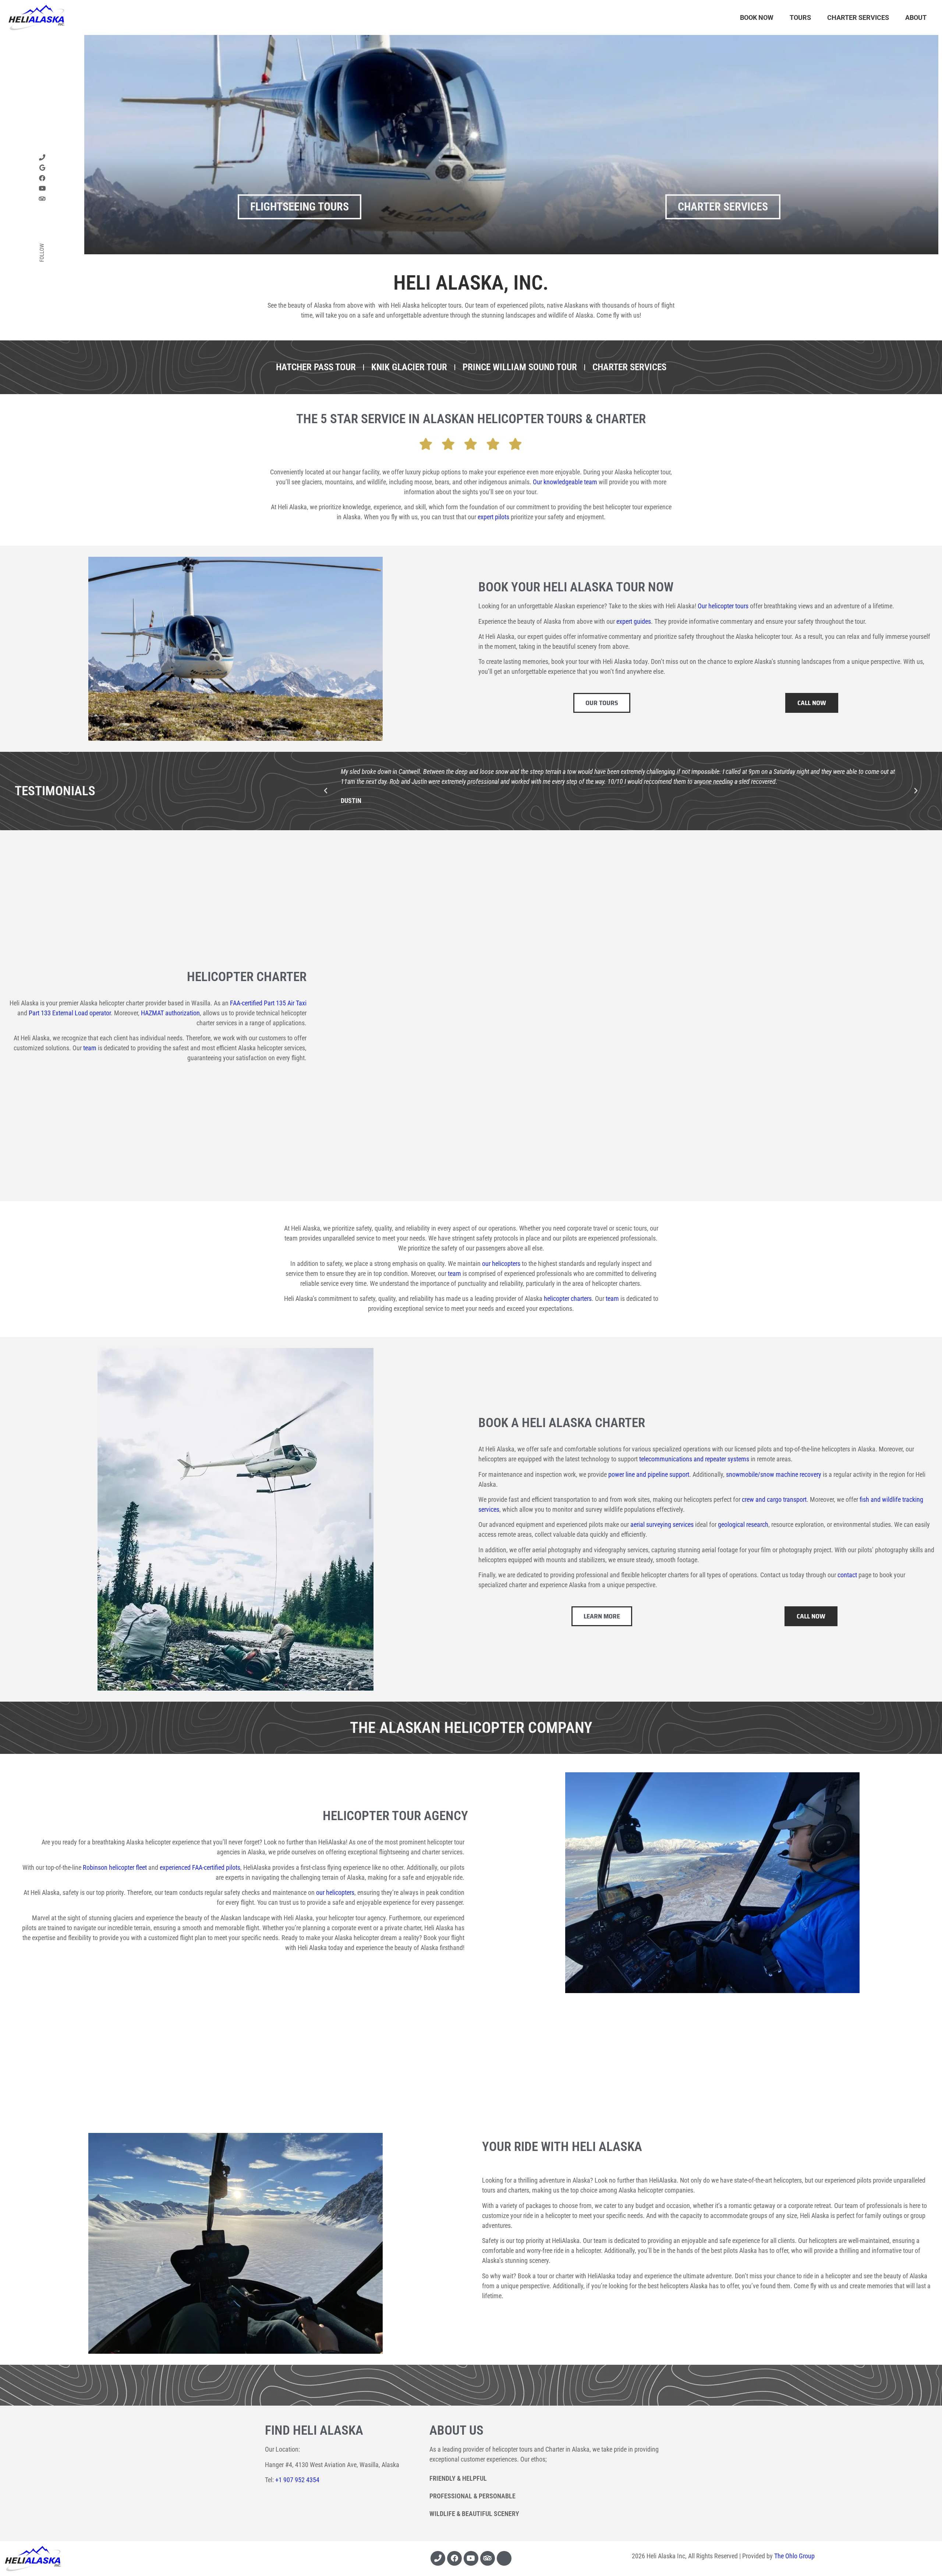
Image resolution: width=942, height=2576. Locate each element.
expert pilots (493, 517)
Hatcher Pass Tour (316, 367)
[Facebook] (42, 178)
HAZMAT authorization (170, 1013)
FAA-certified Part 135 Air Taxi (268, 1003)
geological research (743, 1524)
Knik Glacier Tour (409, 367)
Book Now (757, 17)
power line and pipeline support (649, 1474)
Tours (800, 17)
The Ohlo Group (794, 2556)
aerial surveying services (662, 1524)
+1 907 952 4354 (297, 2480)
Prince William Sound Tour (520, 367)
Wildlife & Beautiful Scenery (474, 2514)
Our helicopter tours (723, 606)
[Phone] (42, 157)
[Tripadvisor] (488, 2558)
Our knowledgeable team (565, 482)
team (90, 1048)
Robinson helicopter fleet (115, 1867)
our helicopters (501, 1264)
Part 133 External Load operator (70, 1013)
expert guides (634, 621)
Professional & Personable (472, 2496)
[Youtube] (471, 2558)
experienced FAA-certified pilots (200, 1867)
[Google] (42, 168)
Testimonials (55, 791)
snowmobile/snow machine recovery (774, 1474)
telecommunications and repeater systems (694, 1459)
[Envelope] (504, 2558)
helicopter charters (568, 1298)
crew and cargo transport (774, 1499)
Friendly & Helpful (458, 2478)
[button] (326, 791)
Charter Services (858, 17)
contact (847, 1575)
